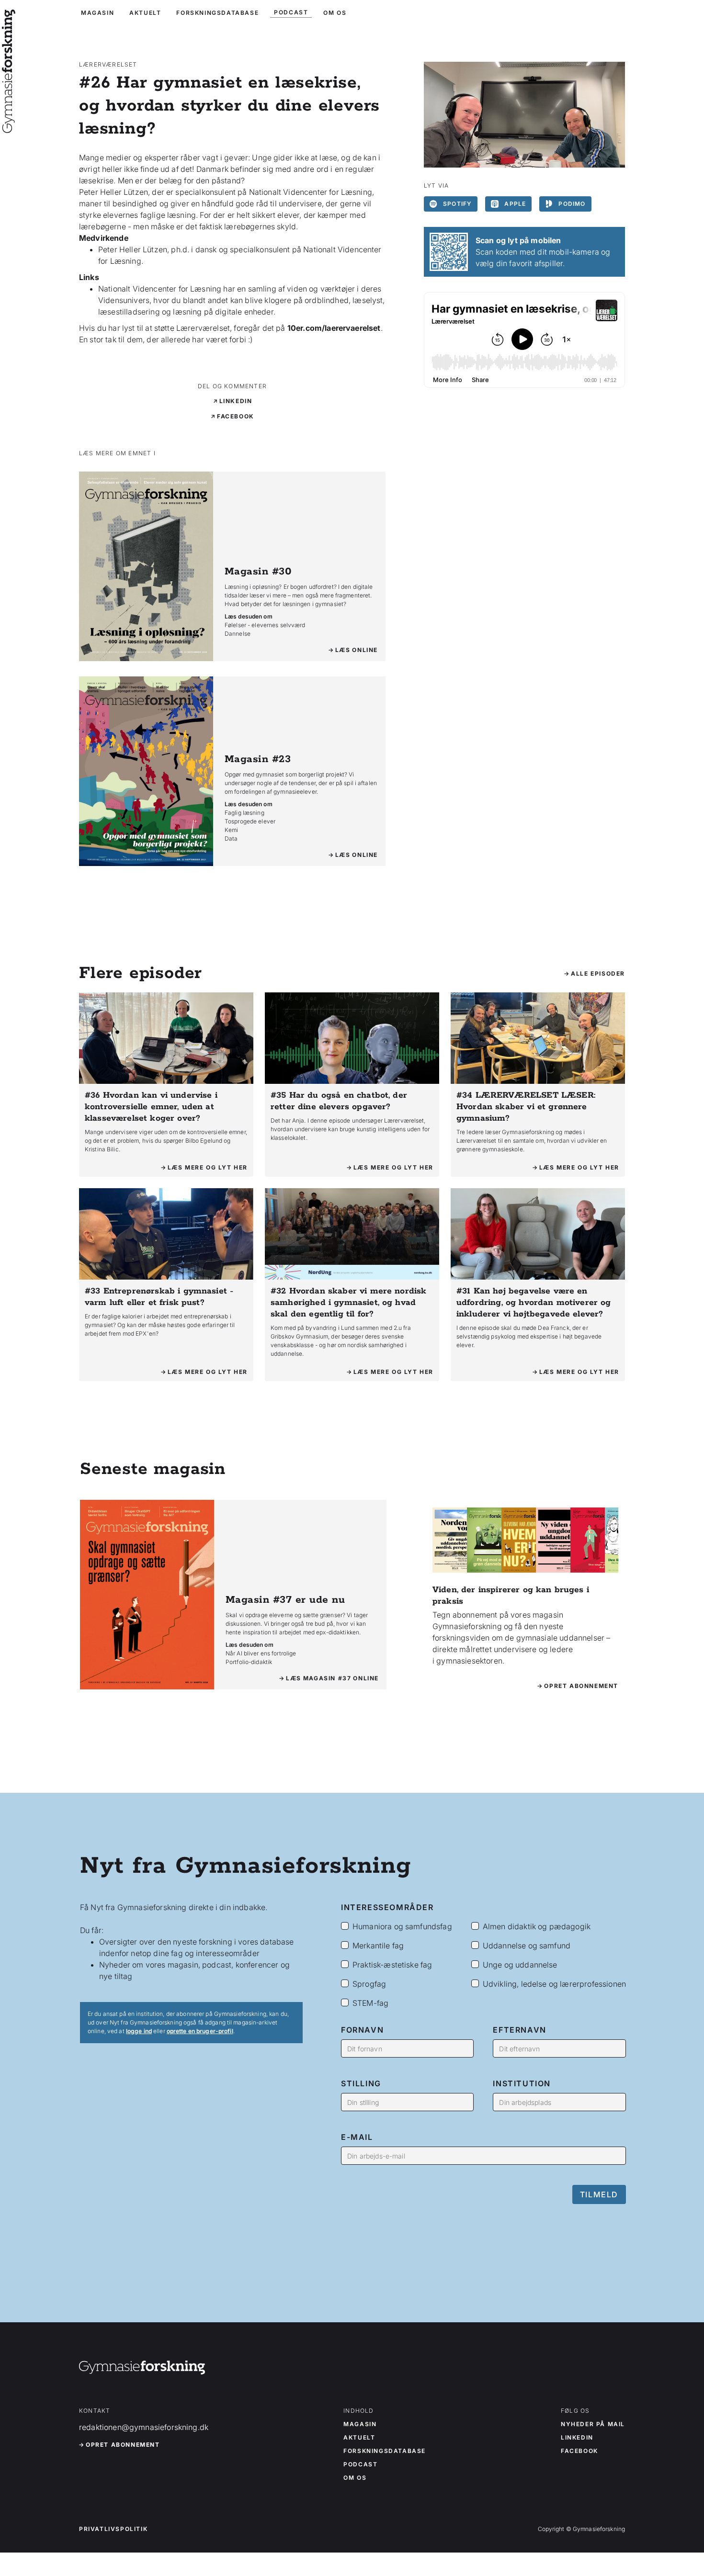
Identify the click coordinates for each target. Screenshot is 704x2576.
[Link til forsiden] (9, 126)
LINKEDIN (577, 2438)
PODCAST (291, 12)
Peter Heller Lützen (133, 249)
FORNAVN (362, 2030)
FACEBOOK (579, 2451)
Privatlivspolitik (113, 2529)
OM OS (335, 13)
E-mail (357, 2137)
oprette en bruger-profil (200, 2031)
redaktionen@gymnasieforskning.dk (144, 2427)
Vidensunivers (124, 300)
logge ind (139, 2031)
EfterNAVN (519, 2030)
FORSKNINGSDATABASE (217, 13)
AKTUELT (145, 13)
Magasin (360, 2424)
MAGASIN (97, 13)
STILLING (361, 2083)
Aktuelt (359, 2438)
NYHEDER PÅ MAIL (593, 2424)
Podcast (360, 2464)
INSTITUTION (522, 2083)
